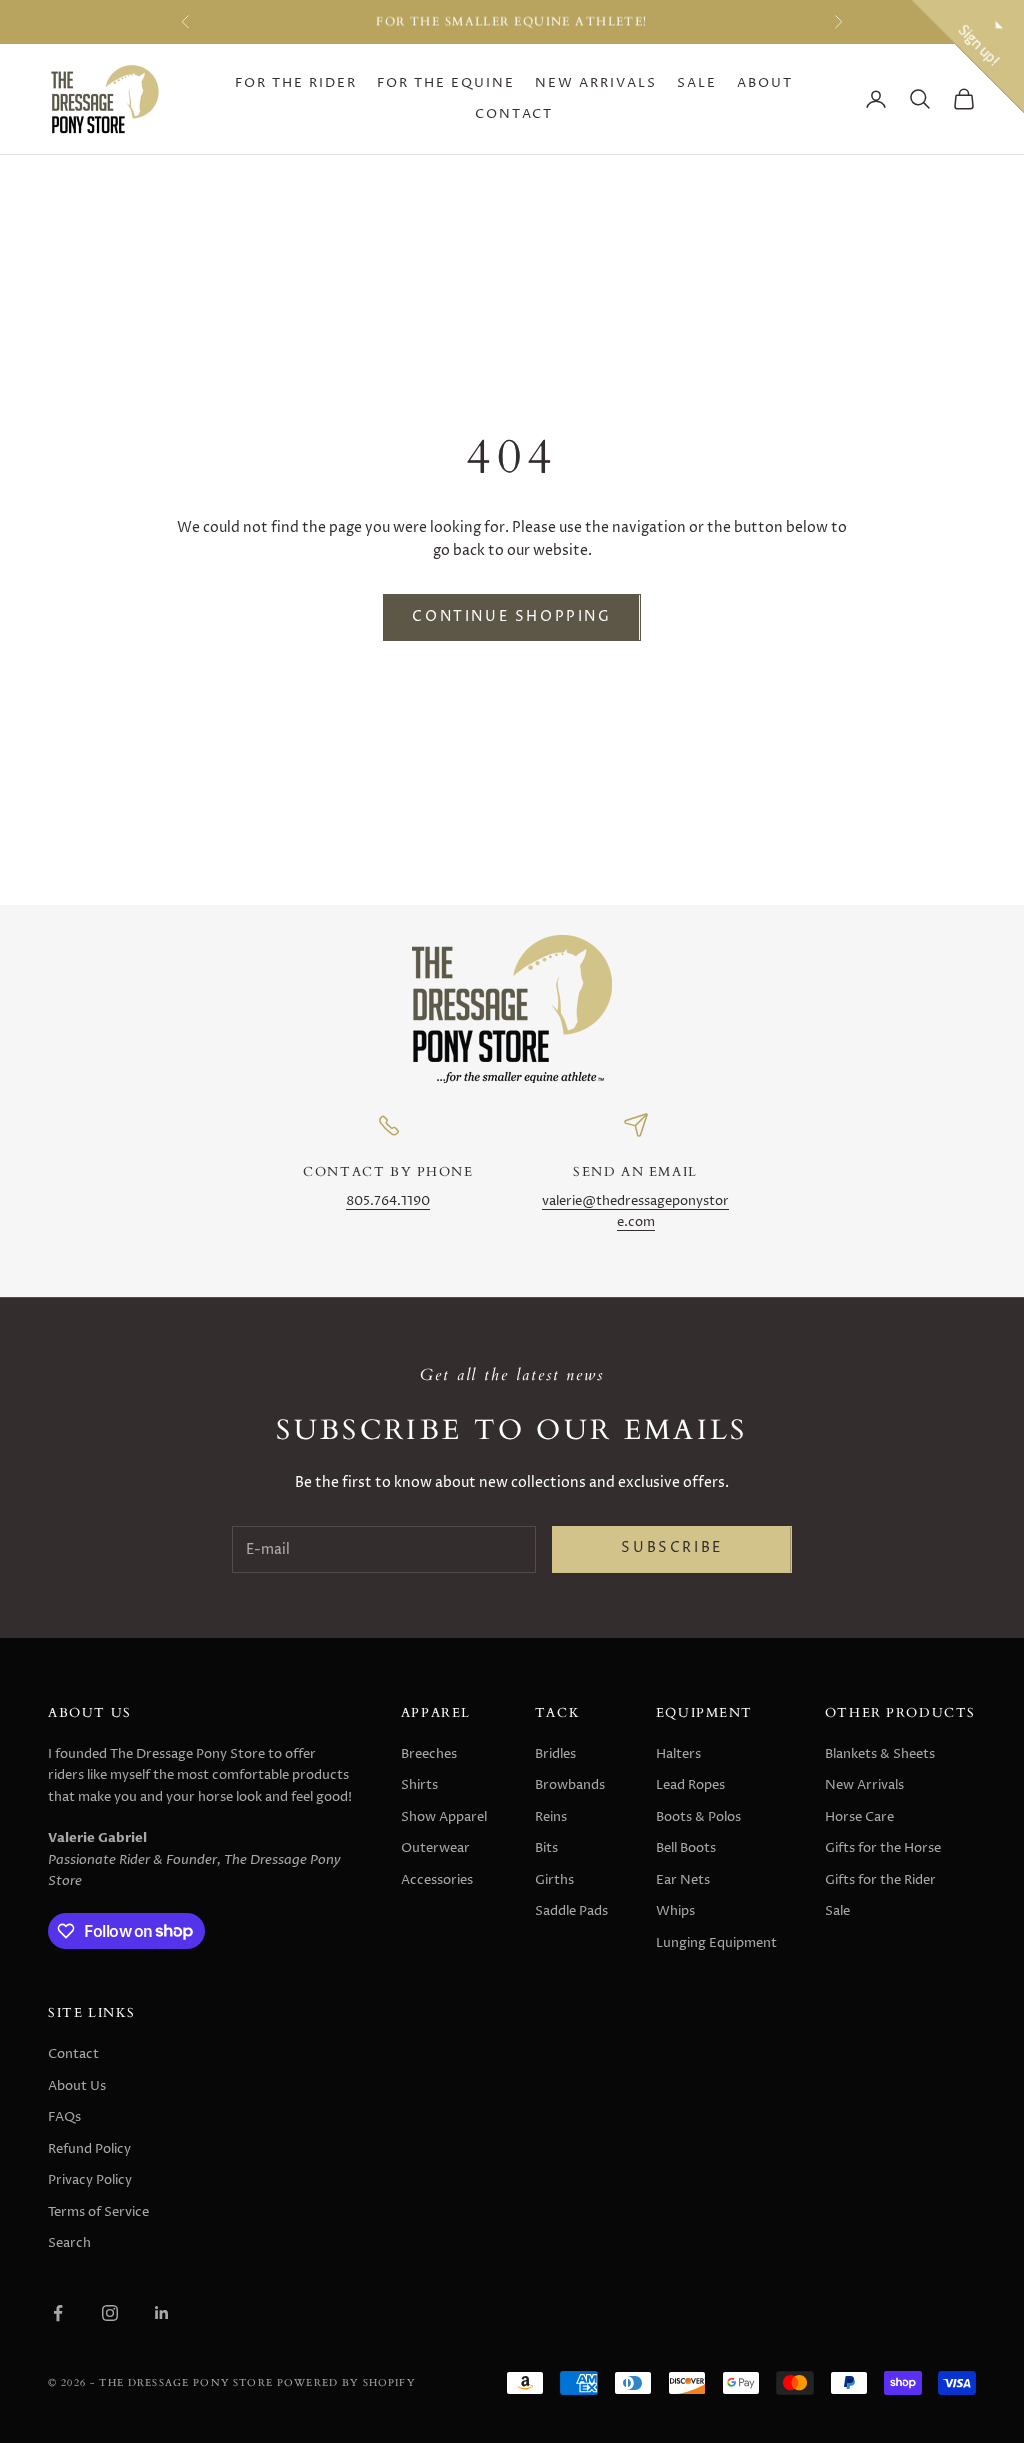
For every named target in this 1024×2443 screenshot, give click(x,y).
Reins (551, 1817)
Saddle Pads (571, 1911)
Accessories (437, 1880)
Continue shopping (511, 617)
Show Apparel (444, 1817)
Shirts (419, 1785)
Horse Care (859, 1817)
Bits (546, 1848)
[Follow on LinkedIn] (162, 2313)
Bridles (555, 1754)
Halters (678, 1754)
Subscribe (671, 1548)
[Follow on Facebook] (58, 2313)
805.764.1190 (388, 1201)
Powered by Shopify (346, 2382)
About (765, 83)
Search (69, 2243)
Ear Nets (683, 1880)
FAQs (64, 2117)
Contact (514, 114)
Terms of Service (98, 2212)
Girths (554, 1880)
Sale (697, 83)
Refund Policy (89, 2149)
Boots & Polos (698, 1817)
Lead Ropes (690, 1785)
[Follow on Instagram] (110, 2313)
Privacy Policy (90, 2180)
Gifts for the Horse (883, 1848)
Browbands (570, 1785)
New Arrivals (596, 83)
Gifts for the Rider (880, 1880)
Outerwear (435, 1848)
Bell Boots (686, 1848)
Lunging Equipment (716, 1943)
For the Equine (446, 83)
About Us (77, 2086)
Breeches (429, 1754)
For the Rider (296, 83)
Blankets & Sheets (880, 1754)
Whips (675, 1911)
